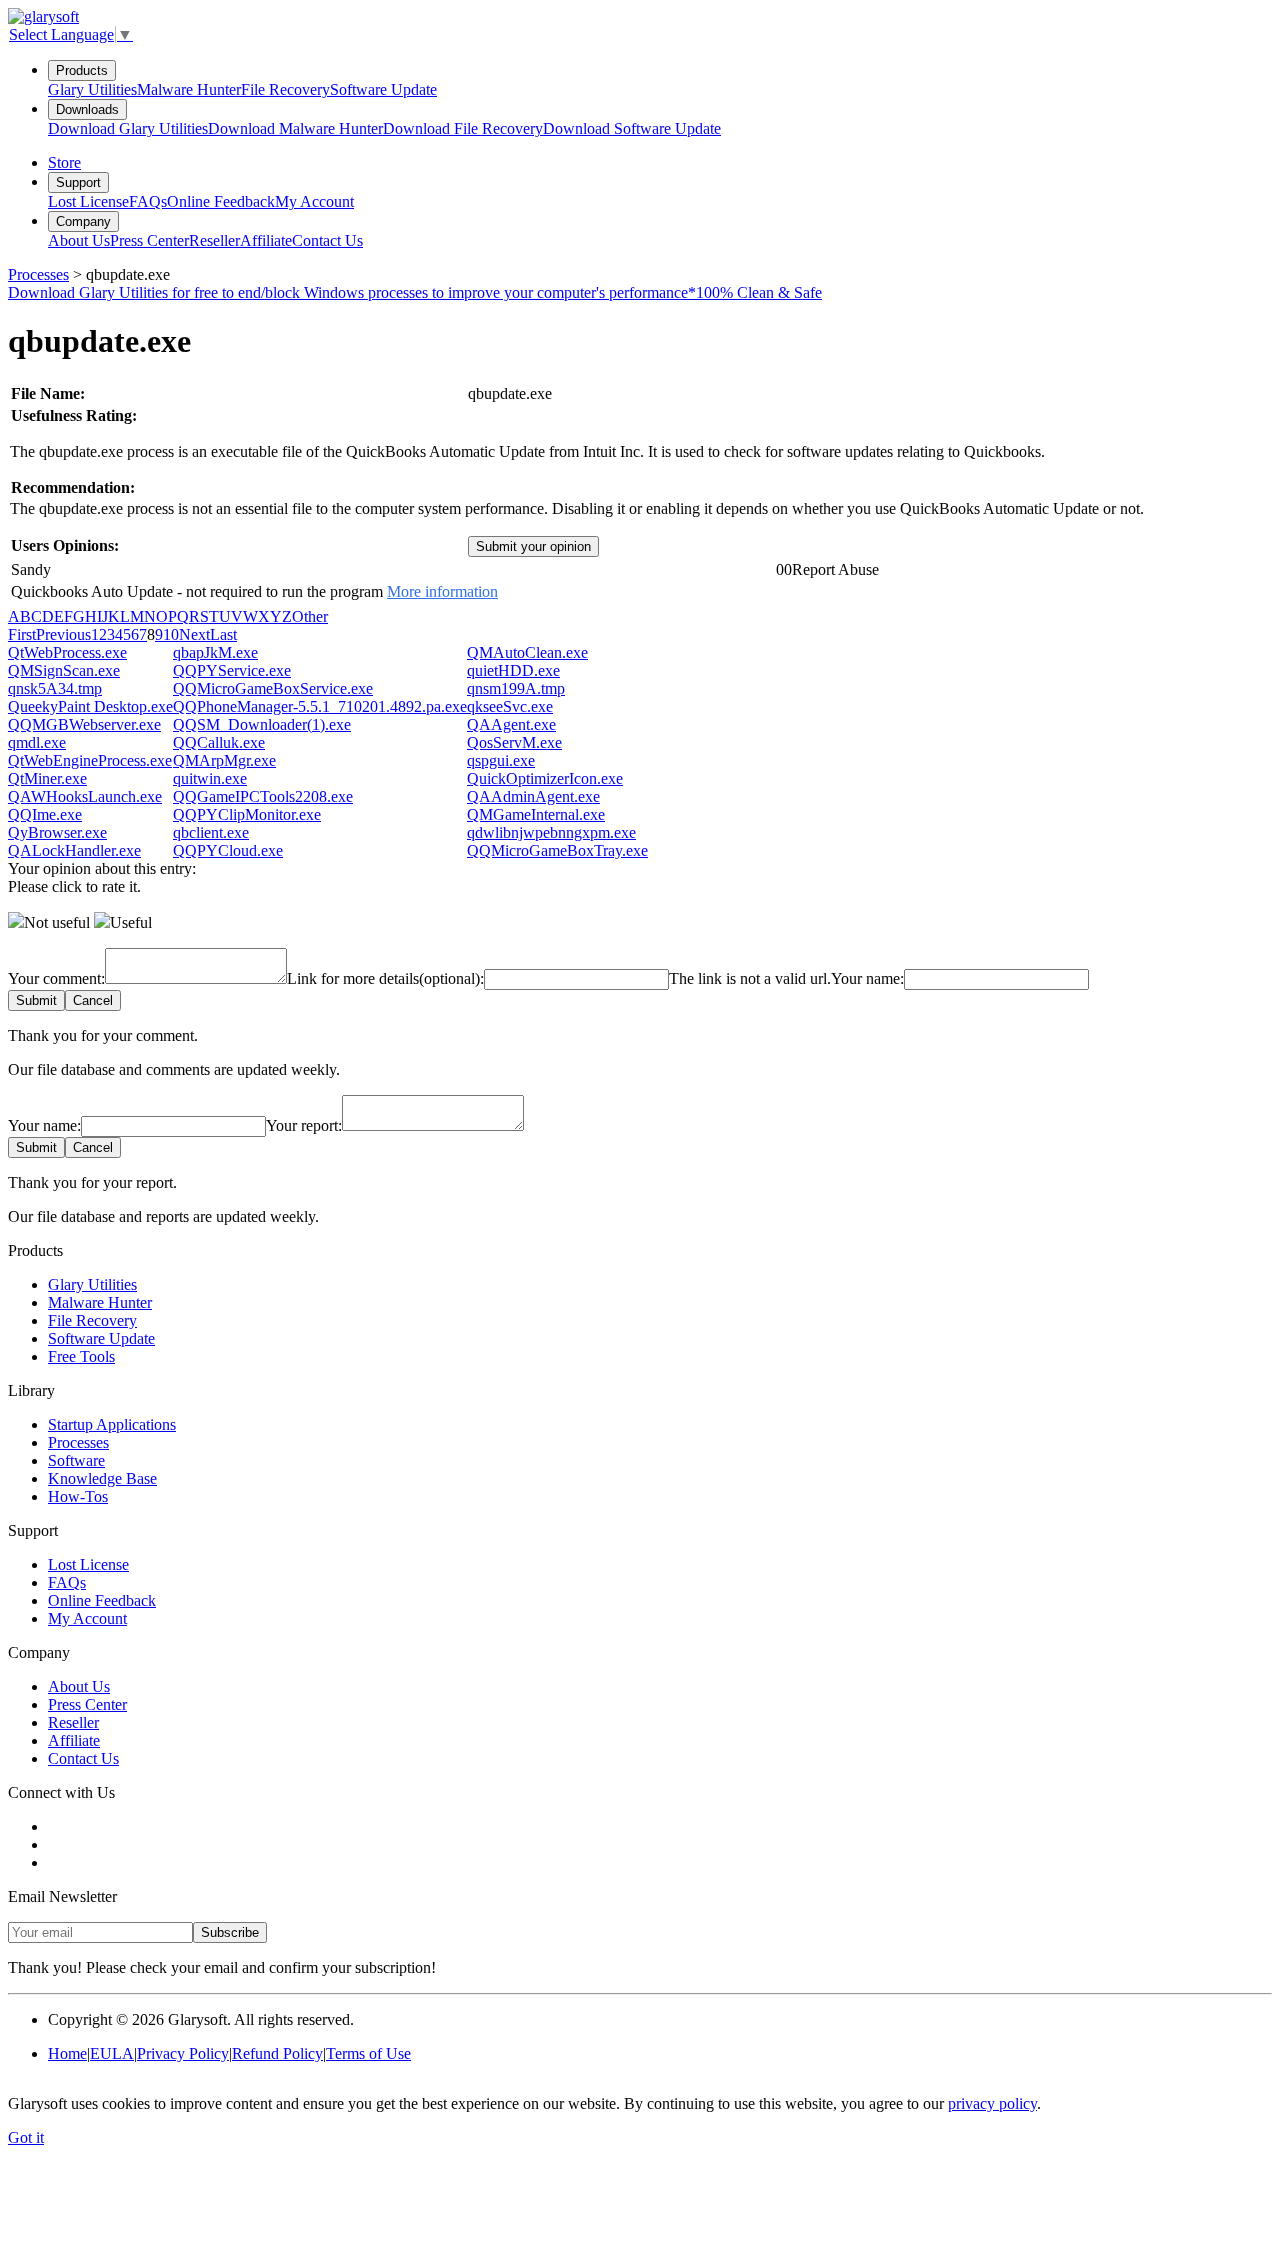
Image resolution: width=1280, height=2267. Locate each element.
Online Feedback (221, 201)
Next (194, 634)
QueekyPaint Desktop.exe (90, 706)
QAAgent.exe (511, 724)
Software (76, 1460)
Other (310, 616)
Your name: (867, 978)
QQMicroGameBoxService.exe (273, 688)
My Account (314, 201)
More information (442, 591)
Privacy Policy (183, 2053)
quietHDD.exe (513, 670)
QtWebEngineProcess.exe (90, 760)
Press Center (149, 240)
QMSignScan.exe (64, 670)
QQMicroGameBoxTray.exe (557, 850)
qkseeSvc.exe (510, 706)
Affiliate (266, 240)
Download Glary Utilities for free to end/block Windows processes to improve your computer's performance (415, 292)
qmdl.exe (37, 742)
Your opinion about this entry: (102, 868)
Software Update (383, 89)
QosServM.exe (514, 742)
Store (64, 162)
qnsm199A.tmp (516, 688)
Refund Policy (277, 2053)
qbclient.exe (211, 832)
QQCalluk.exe (219, 742)
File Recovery (285, 89)
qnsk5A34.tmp (55, 688)
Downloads (87, 109)
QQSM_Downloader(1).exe (262, 724)
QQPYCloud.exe (228, 850)
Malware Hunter (189, 89)
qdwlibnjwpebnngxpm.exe (551, 832)
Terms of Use (368, 2053)
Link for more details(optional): (385, 978)
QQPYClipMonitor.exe (247, 814)
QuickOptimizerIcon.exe (545, 778)
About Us (79, 240)
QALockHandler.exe (74, 850)
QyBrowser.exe (57, 832)
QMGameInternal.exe (536, 814)
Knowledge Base (102, 1478)
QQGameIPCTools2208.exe (263, 796)
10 (171, 634)
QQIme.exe (45, 814)
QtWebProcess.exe (67, 652)
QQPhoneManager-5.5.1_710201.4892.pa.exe (320, 706)
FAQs (148, 201)
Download (128, 128)
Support (78, 182)
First (22, 634)
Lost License (88, 201)
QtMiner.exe (47, 778)
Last (223, 634)
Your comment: (56, 978)
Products (82, 70)
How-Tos (78, 1496)
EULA (112, 2053)
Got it (26, 2137)
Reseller (214, 240)
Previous (63, 634)
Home (67, 2053)
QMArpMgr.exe (224, 760)
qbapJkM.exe (215, 652)
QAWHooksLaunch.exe (85, 796)
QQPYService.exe (232, 670)
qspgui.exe (501, 760)
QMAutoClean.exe (527, 652)
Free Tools (81, 1356)
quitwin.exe (210, 778)
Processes (38, 274)
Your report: (304, 1125)
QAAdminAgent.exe (533, 796)
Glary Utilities (92, 89)
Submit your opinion (533, 546)
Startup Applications (112, 1424)
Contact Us (327, 240)
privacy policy (992, 2103)
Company (83, 221)
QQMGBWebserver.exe (84, 724)
